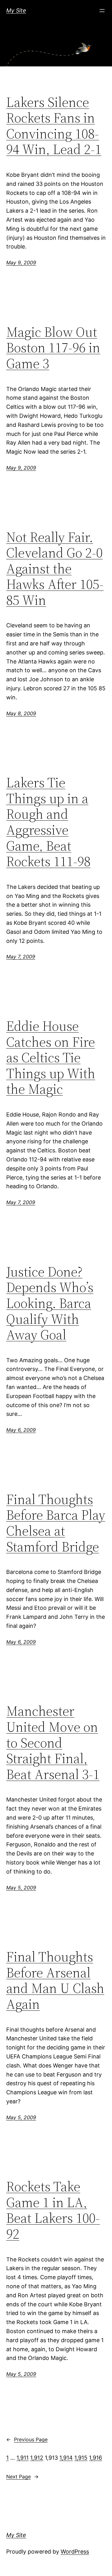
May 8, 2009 (21, 713)
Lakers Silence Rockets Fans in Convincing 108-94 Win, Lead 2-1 (54, 126)
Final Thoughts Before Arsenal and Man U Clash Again (55, 1980)
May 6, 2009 (21, 1430)
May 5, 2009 (21, 1888)
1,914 (66, 2458)
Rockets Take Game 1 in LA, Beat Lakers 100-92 (53, 2210)
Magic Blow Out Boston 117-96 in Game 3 (53, 348)
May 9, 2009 (21, 263)
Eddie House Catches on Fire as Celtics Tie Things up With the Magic (51, 1058)
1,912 (37, 2458)
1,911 (23, 2458)
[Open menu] (102, 11)
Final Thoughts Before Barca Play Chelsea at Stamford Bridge (56, 1523)
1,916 (96, 2458)
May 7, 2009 (21, 957)
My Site (16, 10)
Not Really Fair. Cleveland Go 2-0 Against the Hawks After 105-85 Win (55, 569)
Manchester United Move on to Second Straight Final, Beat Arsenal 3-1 (53, 1743)
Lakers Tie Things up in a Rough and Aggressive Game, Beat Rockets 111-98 (48, 822)
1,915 (81, 2458)
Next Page (22, 2477)
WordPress (75, 2552)
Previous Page (27, 2439)
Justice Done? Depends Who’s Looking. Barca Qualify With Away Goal (50, 1303)
